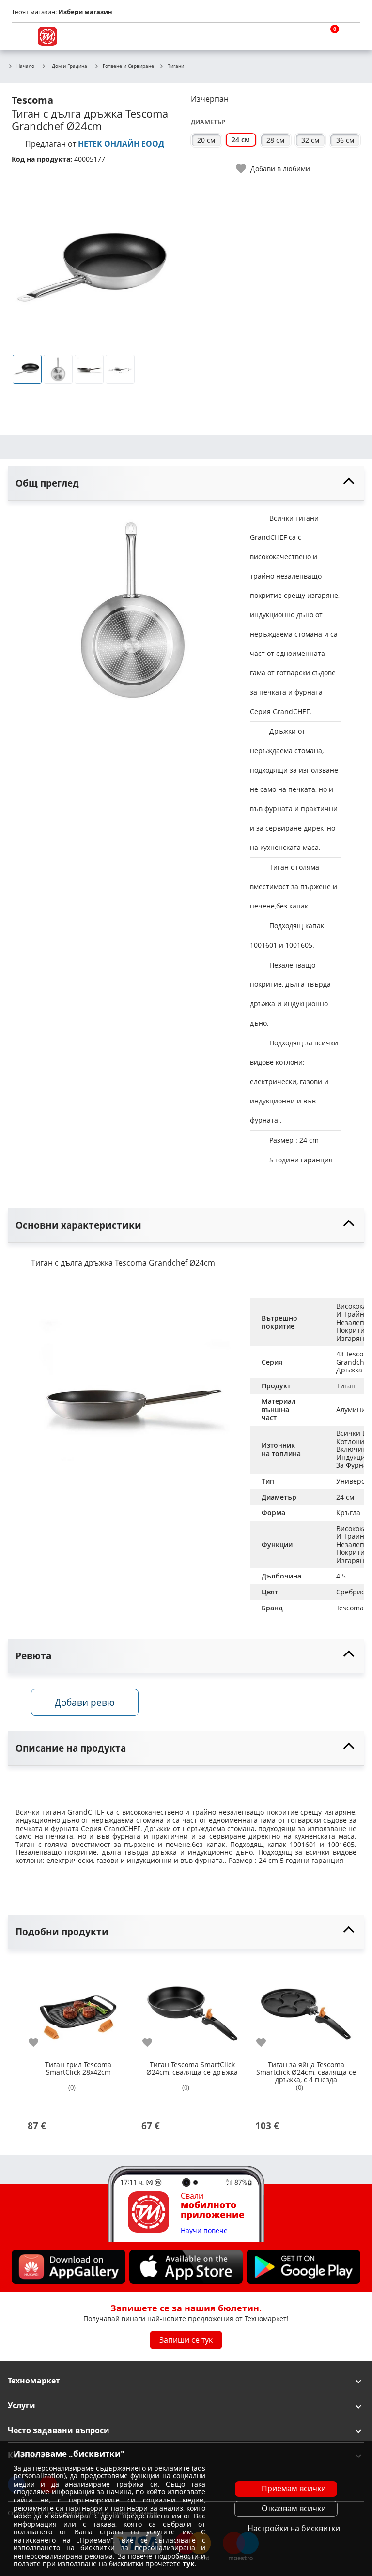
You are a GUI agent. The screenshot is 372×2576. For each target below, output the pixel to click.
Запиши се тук (186, 2340)
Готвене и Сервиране (128, 66)
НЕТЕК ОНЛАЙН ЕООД (121, 144)
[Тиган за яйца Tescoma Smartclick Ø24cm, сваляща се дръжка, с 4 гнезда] (306, 2008)
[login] (351, 36)
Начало (25, 66)
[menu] (21, 36)
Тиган (346, 1386)
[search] (304, 36)
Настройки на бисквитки (294, 2528)
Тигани (176, 66)
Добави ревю (85, 1702)
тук (189, 2564)
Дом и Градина (70, 66)
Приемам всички (294, 2488)
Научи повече (204, 2231)
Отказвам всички (294, 2508)
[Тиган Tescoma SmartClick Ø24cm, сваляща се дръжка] (192, 2008)
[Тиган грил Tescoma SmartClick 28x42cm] (78, 2008)
